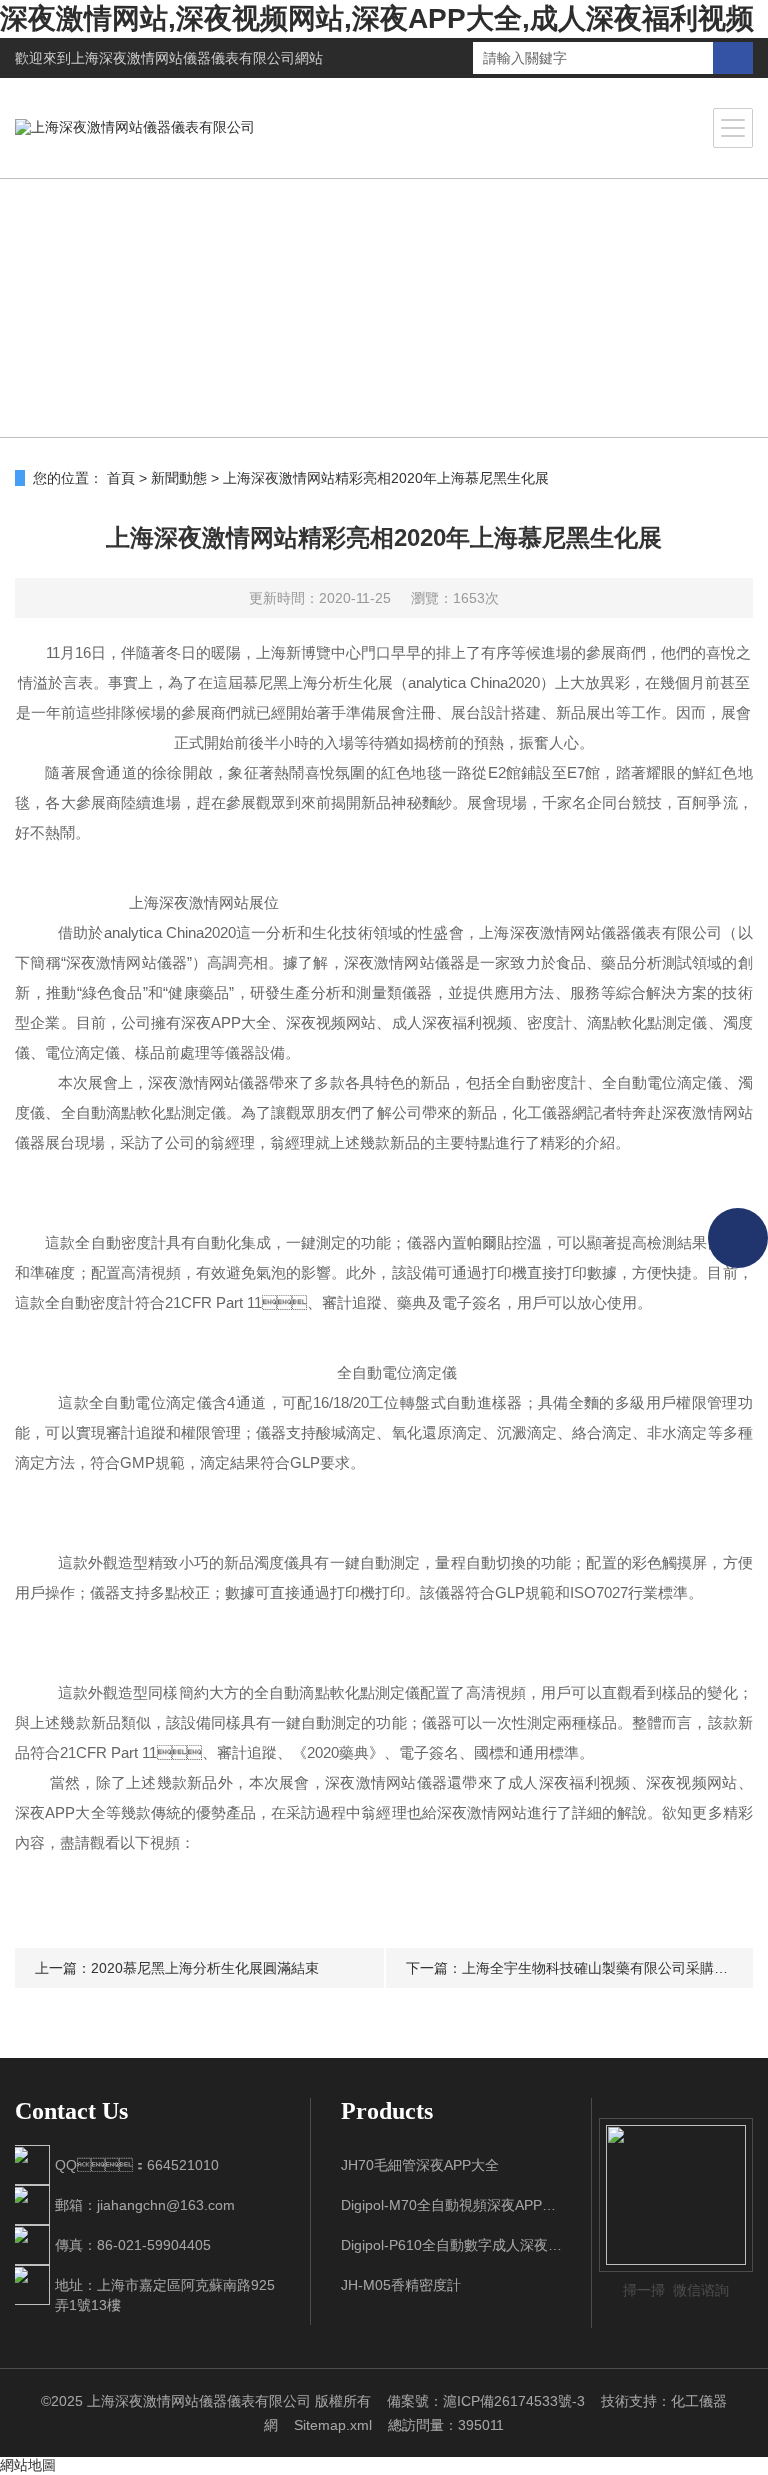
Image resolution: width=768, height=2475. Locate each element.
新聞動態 (179, 478)
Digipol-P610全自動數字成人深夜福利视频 (451, 2245)
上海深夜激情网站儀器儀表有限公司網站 (197, 58)
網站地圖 (28, 2465)
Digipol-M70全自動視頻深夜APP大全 (451, 2205)
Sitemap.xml (333, 2425)
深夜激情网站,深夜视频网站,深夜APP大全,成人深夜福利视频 (377, 18)
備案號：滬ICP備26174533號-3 (486, 2401)
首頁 (121, 478)
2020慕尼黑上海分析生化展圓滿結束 (205, 1968)
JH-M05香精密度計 (401, 2285)
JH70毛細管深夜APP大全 (420, 2165)
